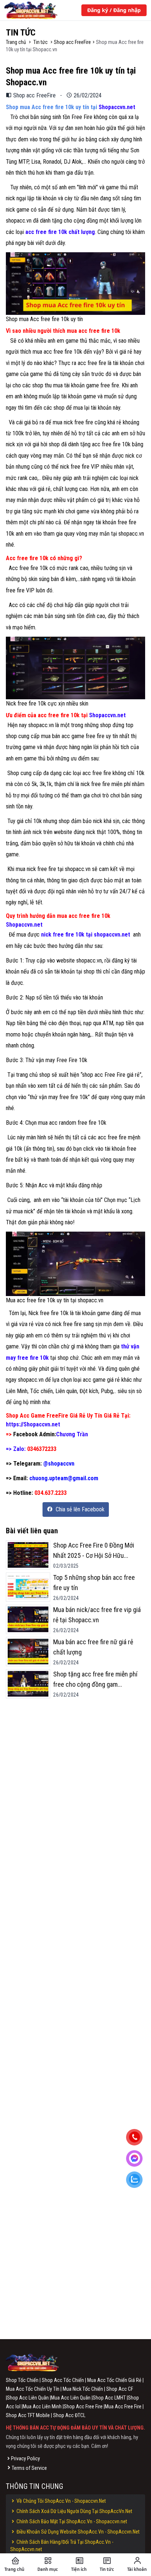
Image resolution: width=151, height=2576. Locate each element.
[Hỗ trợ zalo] (137, 2181)
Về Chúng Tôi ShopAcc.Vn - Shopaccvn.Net (61, 2501)
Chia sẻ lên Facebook (79, 1509)
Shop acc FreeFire (72, 42)
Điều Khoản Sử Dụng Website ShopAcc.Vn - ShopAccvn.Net (78, 2532)
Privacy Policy (25, 2458)
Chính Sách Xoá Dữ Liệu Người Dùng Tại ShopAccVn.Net (74, 2511)
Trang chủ (16, 42)
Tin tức (40, 42)
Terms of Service (29, 2468)
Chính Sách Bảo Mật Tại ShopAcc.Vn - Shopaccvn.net (71, 2521)
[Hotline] (137, 2138)
